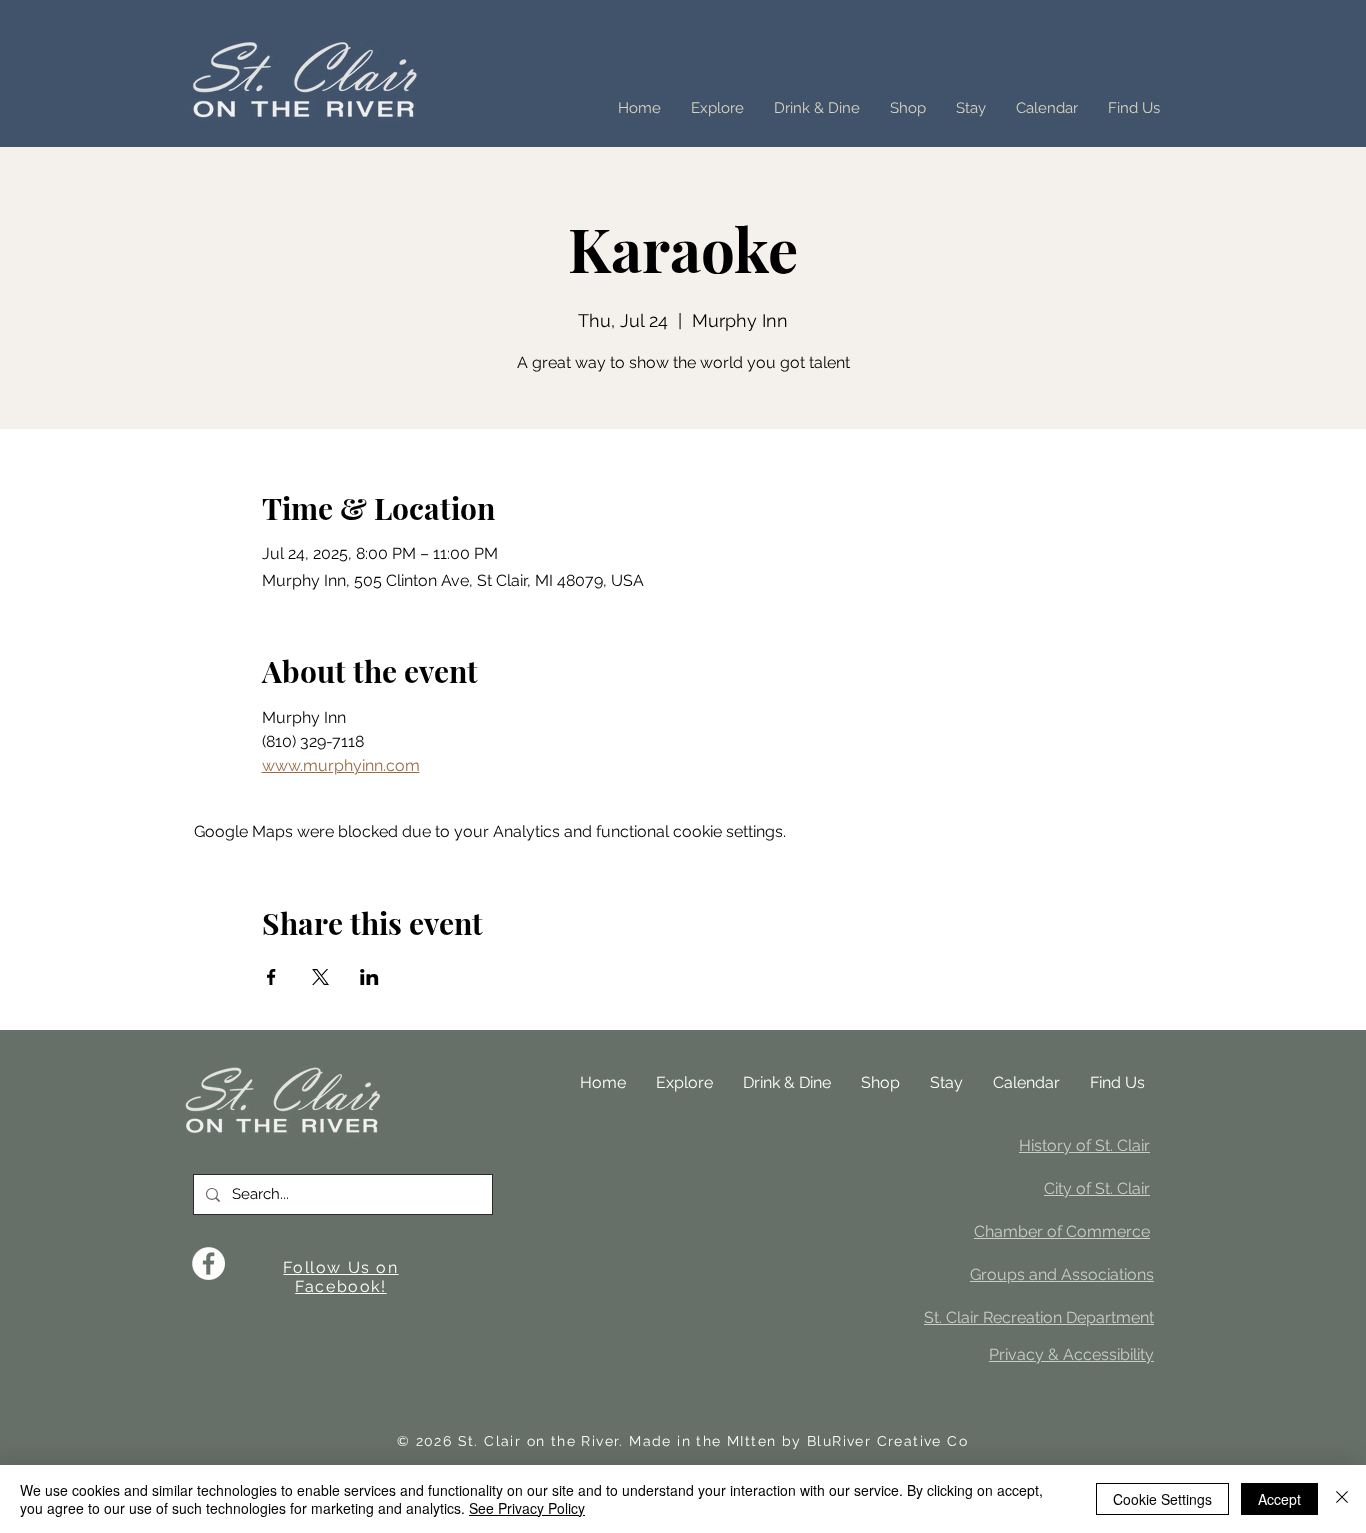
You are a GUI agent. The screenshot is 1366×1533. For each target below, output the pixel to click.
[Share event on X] (320, 977)
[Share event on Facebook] (271, 977)
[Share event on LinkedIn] (369, 977)
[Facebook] (208, 1263)
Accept (1279, 1499)
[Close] (1342, 1499)
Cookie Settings (1162, 1499)
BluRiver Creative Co (887, 1441)
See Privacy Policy (527, 1508)
